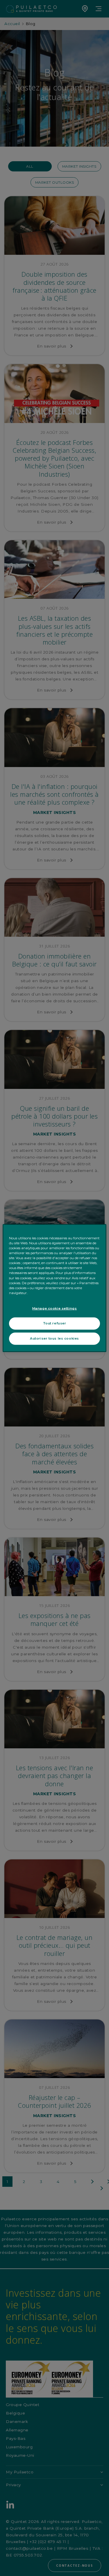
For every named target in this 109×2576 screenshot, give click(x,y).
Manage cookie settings (55, 1308)
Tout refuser (55, 1323)
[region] (54, 1288)
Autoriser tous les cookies (54, 1338)
